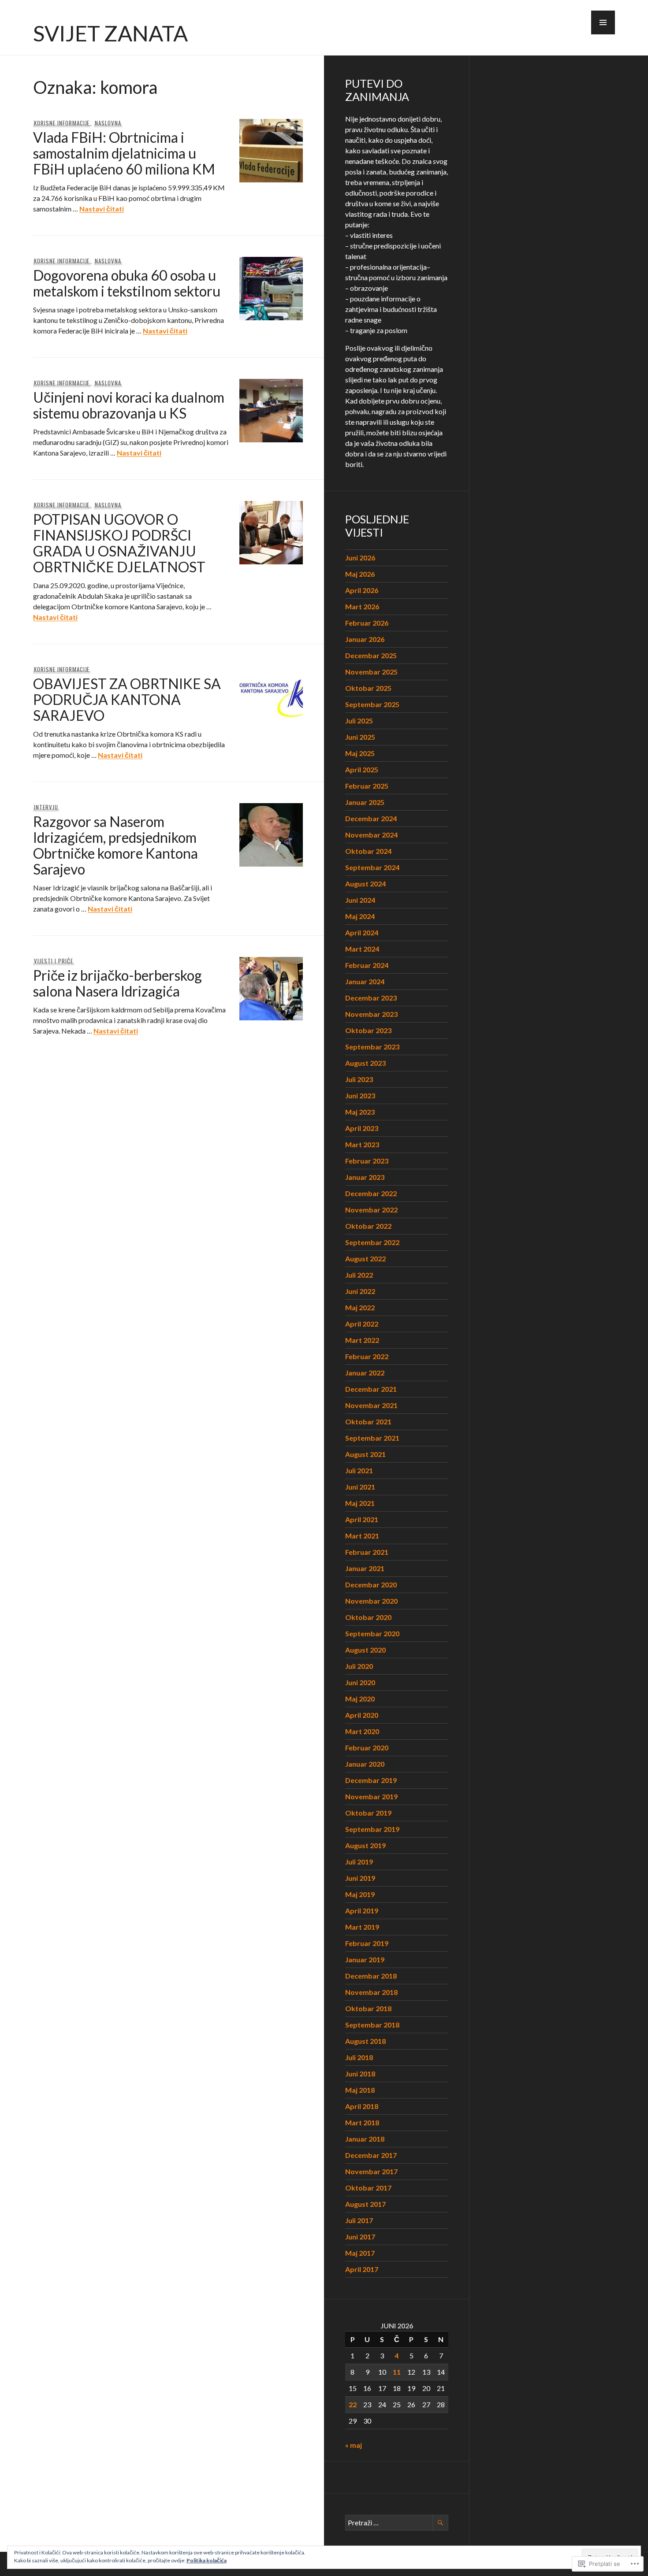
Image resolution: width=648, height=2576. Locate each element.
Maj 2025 (360, 753)
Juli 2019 (359, 1862)
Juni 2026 (360, 558)
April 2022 (362, 1324)
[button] (603, 22)
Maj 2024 (360, 916)
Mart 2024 (362, 949)
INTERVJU (46, 807)
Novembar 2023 (371, 1014)
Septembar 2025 (372, 704)
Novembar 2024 (371, 835)
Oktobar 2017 (368, 2188)
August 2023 (365, 1063)
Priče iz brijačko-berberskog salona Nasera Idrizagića (117, 983)
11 (397, 2372)
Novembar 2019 (371, 1796)
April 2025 (362, 769)
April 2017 (362, 2269)
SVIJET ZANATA (110, 33)
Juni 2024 (360, 900)
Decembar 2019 (371, 1780)
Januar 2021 (365, 1568)
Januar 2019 (365, 1959)
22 (353, 2404)
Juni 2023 (360, 1095)
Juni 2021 (360, 1487)
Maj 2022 (360, 1307)
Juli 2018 (359, 2057)
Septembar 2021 (372, 1438)
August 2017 (365, 2204)
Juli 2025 (359, 721)
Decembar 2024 (371, 818)
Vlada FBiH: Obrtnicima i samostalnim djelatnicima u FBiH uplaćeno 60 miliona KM (124, 153)
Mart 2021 (362, 1536)
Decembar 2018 (371, 1976)
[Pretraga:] (397, 2522)
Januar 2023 (365, 1177)
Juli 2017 (359, 2220)
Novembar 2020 (371, 1601)
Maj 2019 (360, 1894)
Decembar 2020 (371, 1585)
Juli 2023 (359, 1079)
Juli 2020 (359, 1666)
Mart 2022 (362, 1340)
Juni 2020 (360, 1682)
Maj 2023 (360, 1112)
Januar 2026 (365, 639)
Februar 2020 (367, 1748)
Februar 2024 (367, 965)
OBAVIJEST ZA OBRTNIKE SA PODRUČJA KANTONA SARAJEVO (127, 699)
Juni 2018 (360, 2074)
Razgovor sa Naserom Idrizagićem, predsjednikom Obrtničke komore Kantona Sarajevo (115, 845)
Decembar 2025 (371, 655)
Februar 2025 (367, 786)
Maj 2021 (360, 1503)
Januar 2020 (365, 1764)
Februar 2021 (367, 1552)
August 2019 (365, 1845)
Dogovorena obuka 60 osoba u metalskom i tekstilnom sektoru (127, 283)
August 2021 (365, 1454)
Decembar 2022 (371, 1193)
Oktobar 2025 (368, 688)
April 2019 (362, 1911)
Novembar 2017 (371, 2171)
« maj (354, 2445)
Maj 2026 (360, 574)
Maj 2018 (360, 2090)
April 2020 (362, 1715)
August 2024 (365, 884)
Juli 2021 (359, 1470)
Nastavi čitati (102, 209)
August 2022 (365, 1258)
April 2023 (362, 1128)
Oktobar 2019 (368, 1813)
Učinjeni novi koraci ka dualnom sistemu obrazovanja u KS (129, 405)
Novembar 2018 (371, 1992)
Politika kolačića (207, 2560)
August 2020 (365, 1650)
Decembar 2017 (371, 2155)
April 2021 (362, 1519)
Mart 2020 (362, 1731)
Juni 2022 (360, 1291)
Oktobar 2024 (368, 851)
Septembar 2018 (372, 2025)
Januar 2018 (365, 2139)
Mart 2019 (362, 1927)
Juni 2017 (360, 2237)
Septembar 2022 (372, 1242)
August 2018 (365, 2041)
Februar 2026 (367, 623)
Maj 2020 (360, 1699)
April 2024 (362, 932)
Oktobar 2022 (368, 1226)
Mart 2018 (362, 2122)
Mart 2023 (362, 1144)
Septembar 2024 (372, 867)
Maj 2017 (360, 2253)
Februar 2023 (367, 1161)
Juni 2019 (360, 1878)
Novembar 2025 (371, 672)
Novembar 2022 (371, 1210)
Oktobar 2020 (368, 1617)
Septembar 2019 (372, 1829)
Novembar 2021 (371, 1405)
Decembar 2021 (371, 1389)
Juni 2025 (360, 737)
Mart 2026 (362, 606)
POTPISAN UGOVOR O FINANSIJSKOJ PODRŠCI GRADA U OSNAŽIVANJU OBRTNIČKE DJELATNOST (119, 543)
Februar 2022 (367, 1356)
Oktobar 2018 (368, 2008)
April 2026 (362, 590)
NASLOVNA (108, 123)
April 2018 (362, 2106)
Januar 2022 (365, 1373)
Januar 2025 (365, 802)
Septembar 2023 (372, 1047)
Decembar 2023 (371, 998)
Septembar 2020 (372, 1633)
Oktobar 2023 (368, 1030)
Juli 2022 (359, 1275)
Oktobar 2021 (368, 1421)
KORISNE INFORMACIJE (62, 123)
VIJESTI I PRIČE (54, 961)
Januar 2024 (365, 981)
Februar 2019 (367, 1943)
